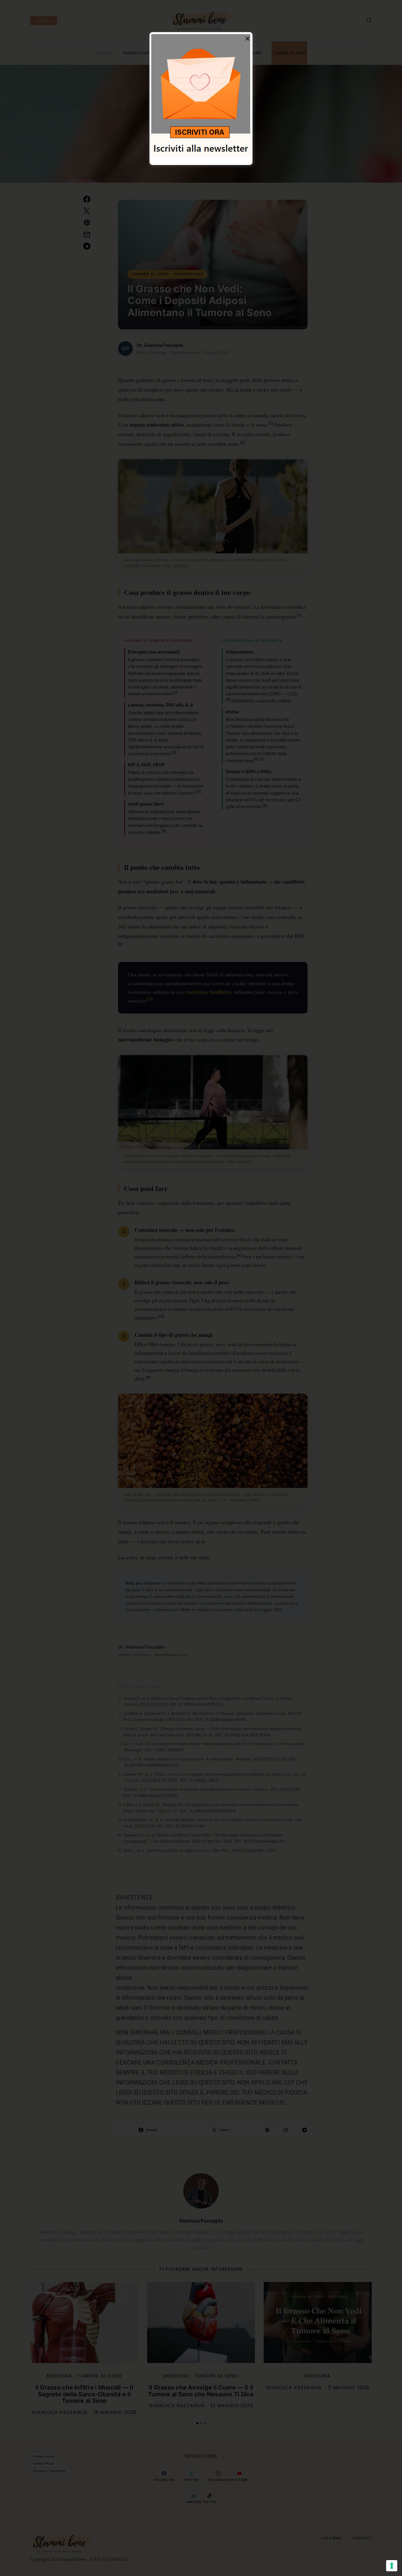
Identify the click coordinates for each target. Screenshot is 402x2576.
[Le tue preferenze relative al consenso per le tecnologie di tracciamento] (392, 2566)
